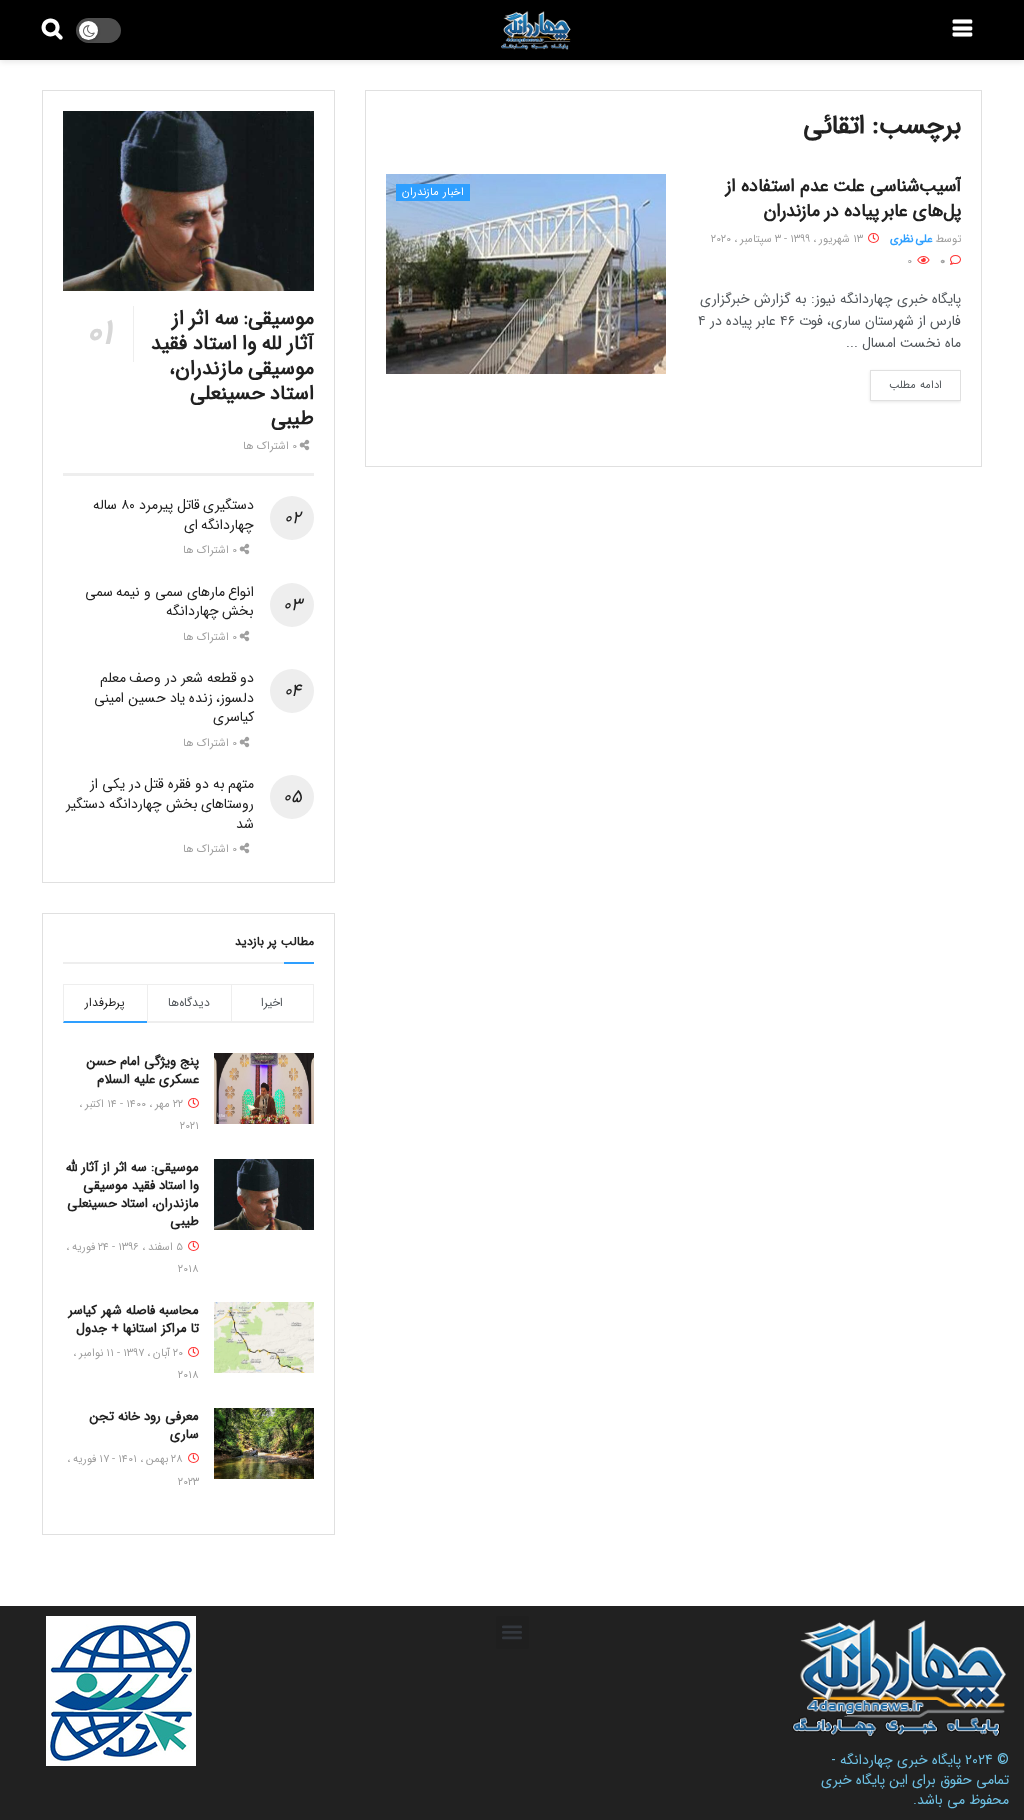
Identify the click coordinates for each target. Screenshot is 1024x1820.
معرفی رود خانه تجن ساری (144, 1425)
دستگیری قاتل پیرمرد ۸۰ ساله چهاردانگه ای (173, 515)
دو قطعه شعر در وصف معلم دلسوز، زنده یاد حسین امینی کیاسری (174, 697)
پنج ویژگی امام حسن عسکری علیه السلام (143, 1070)
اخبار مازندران (433, 192)
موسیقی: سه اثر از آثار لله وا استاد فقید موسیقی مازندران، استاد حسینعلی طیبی (232, 368)
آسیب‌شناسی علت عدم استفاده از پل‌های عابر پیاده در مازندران (843, 198)
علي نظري (911, 239)
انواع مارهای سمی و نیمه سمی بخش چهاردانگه (170, 602)
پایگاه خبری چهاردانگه (900, 1760)
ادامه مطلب (915, 385)
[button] (512, 1632)
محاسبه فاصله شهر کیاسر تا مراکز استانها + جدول (133, 1319)
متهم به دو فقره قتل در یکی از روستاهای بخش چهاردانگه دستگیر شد (160, 803)
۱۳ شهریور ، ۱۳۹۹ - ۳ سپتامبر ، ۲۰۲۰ (788, 239)
